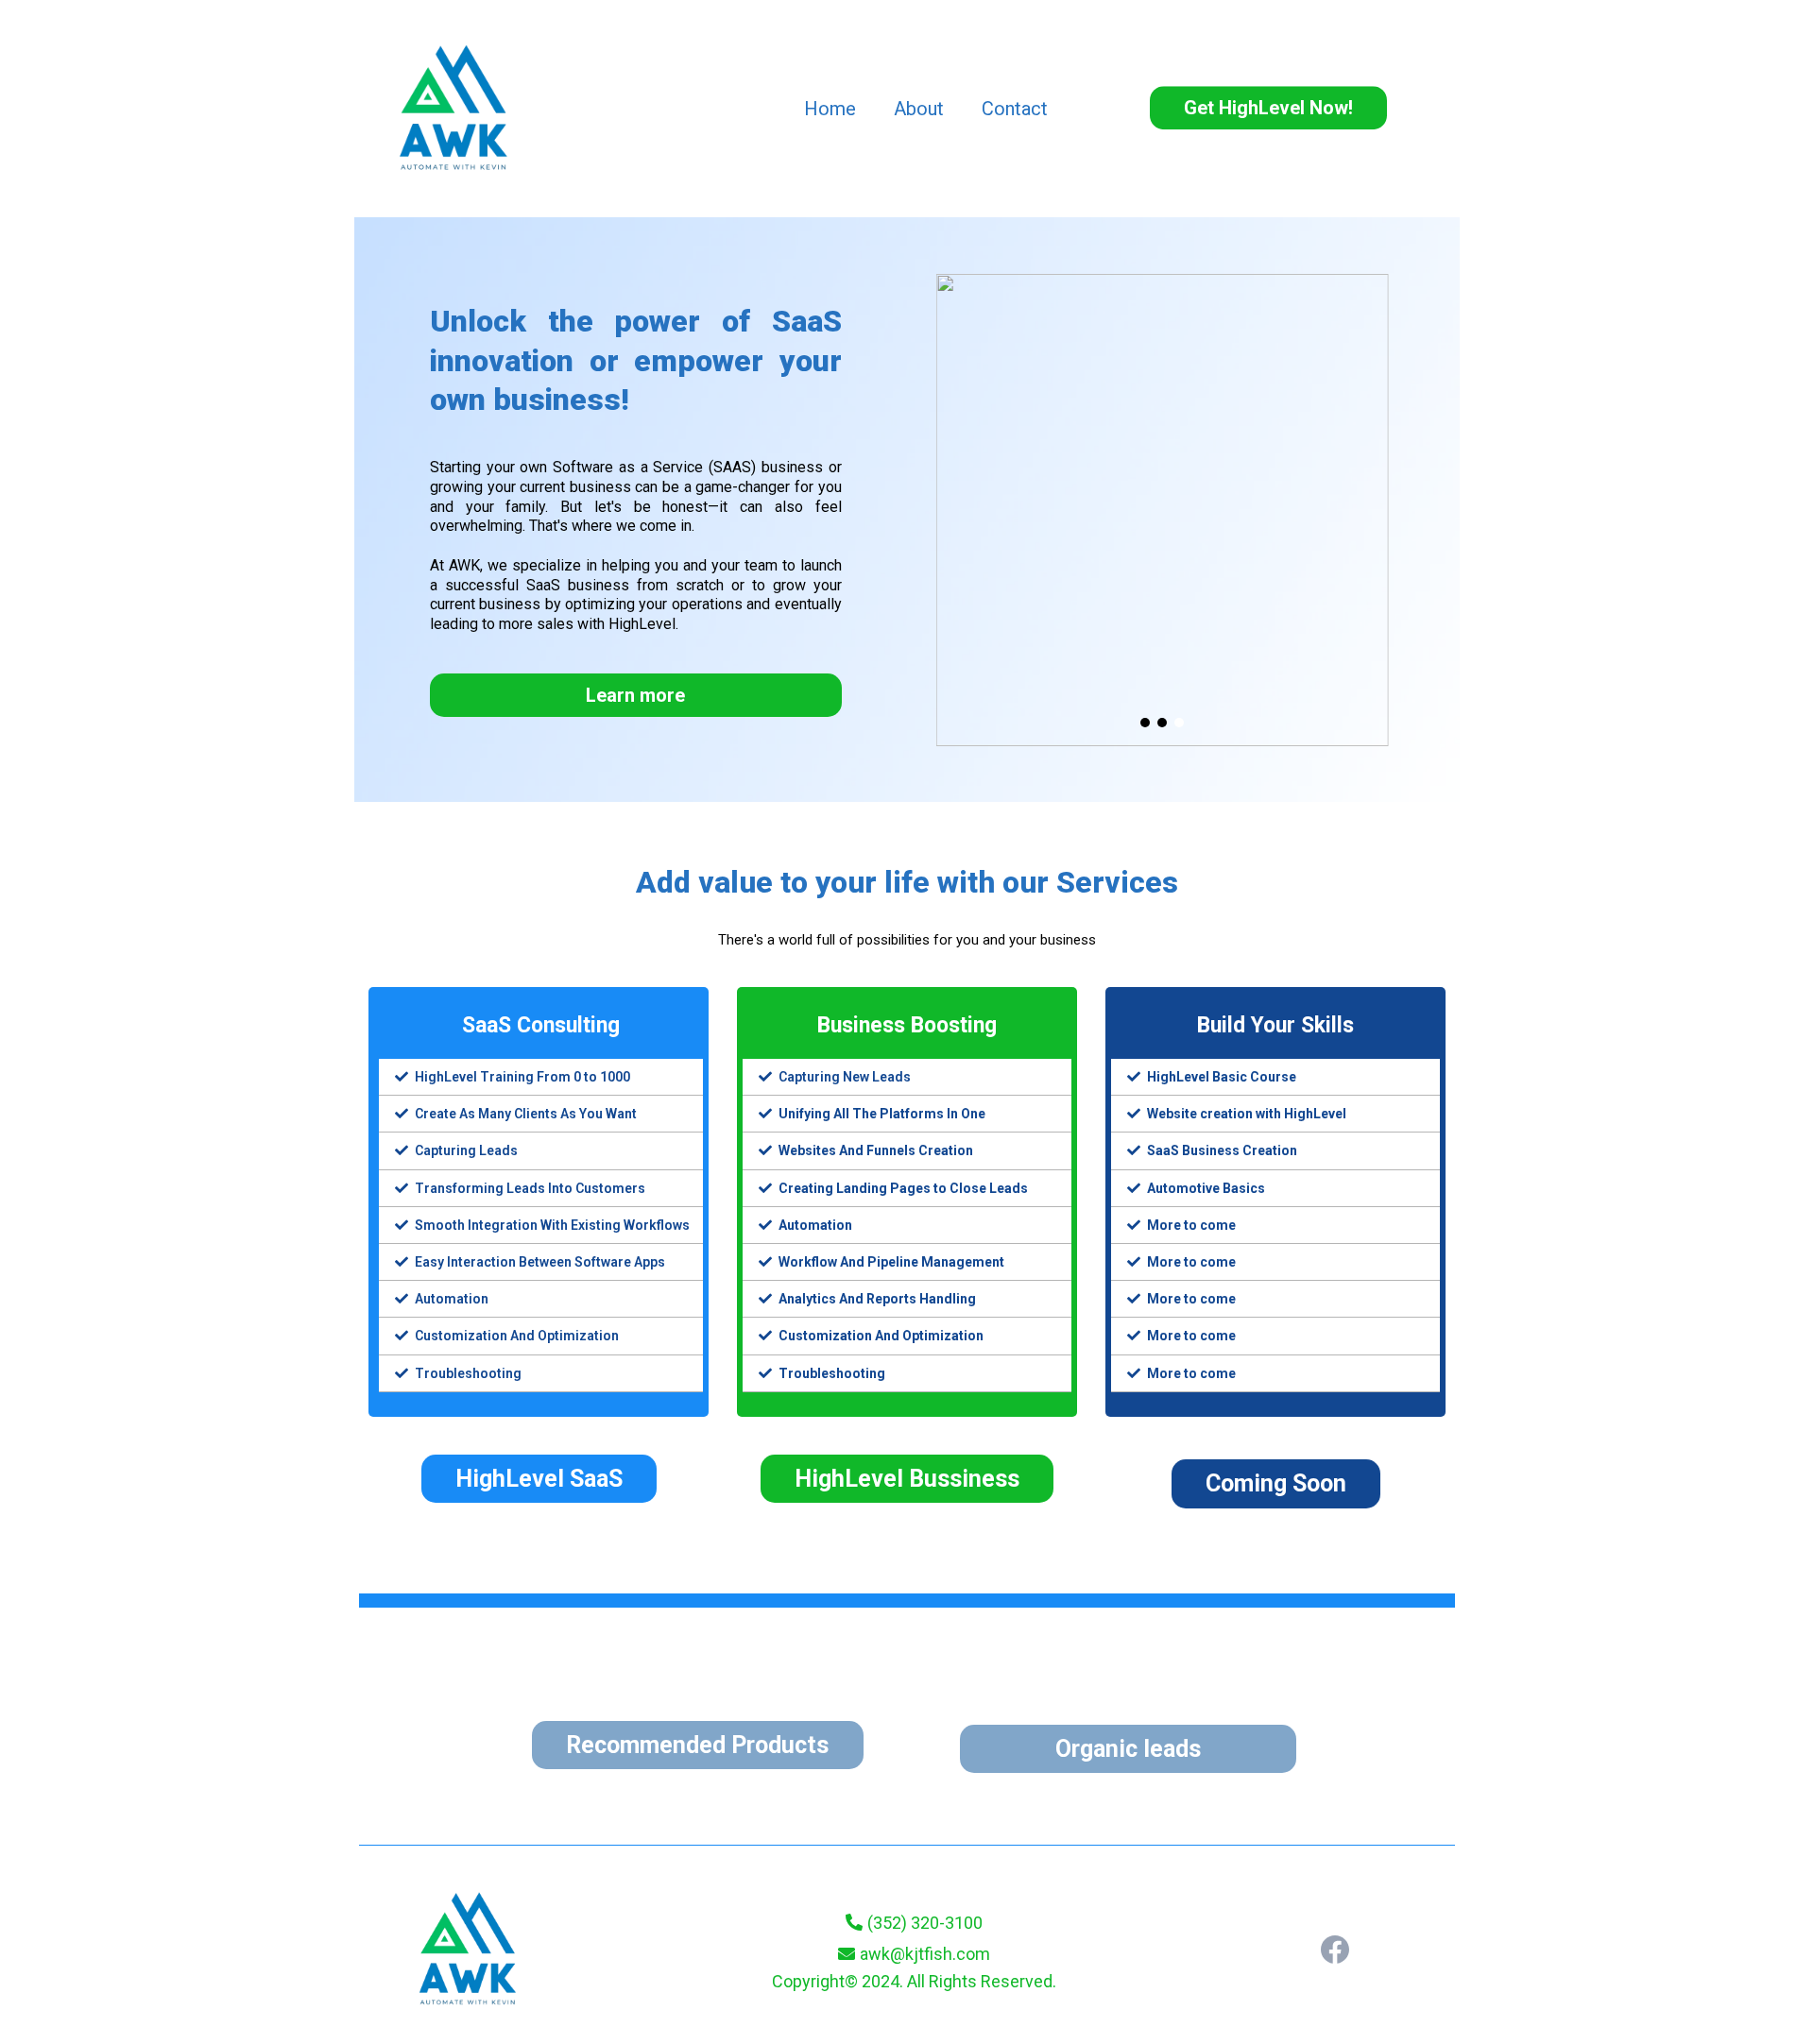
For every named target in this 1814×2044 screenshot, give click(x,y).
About (919, 109)
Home (830, 109)
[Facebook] (1335, 1950)
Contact (1015, 109)
